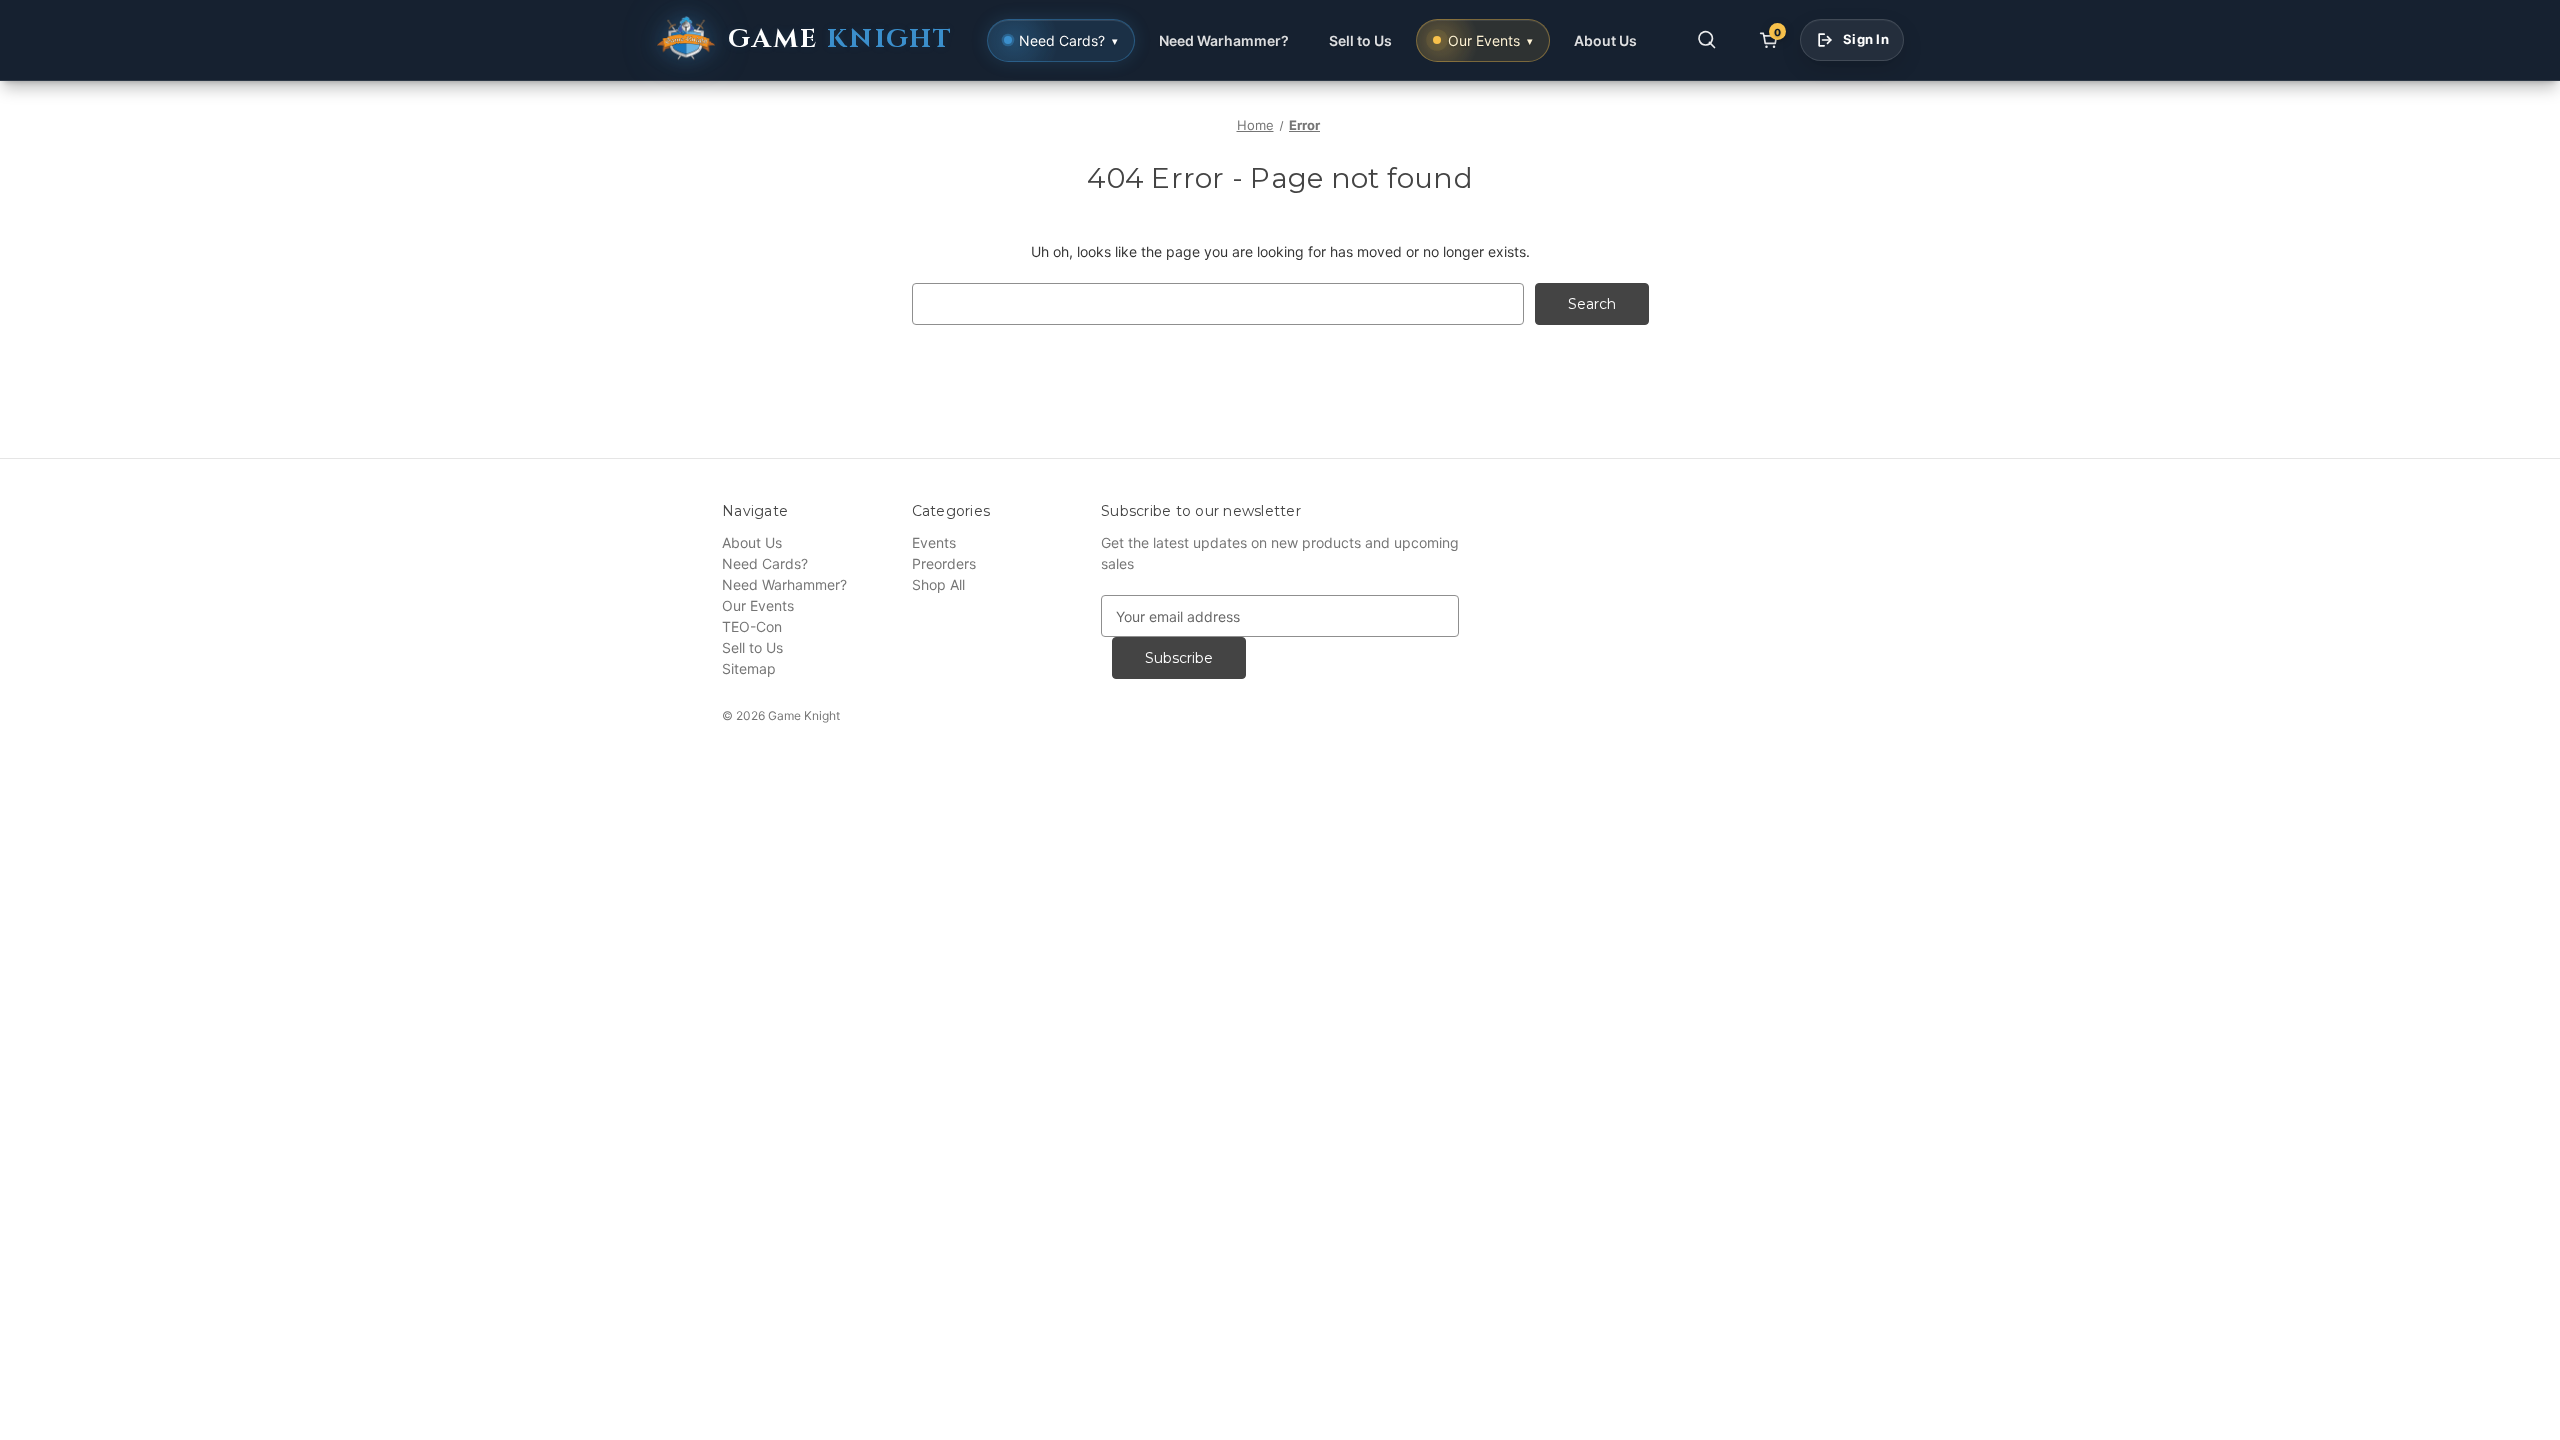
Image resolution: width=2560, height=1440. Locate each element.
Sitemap (749, 668)
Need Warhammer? (1224, 40)
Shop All (938, 584)
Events (934, 542)
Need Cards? (765, 563)
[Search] (1707, 40)
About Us (1605, 40)
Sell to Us (1360, 40)
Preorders (944, 563)
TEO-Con (752, 626)
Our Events (758, 605)
